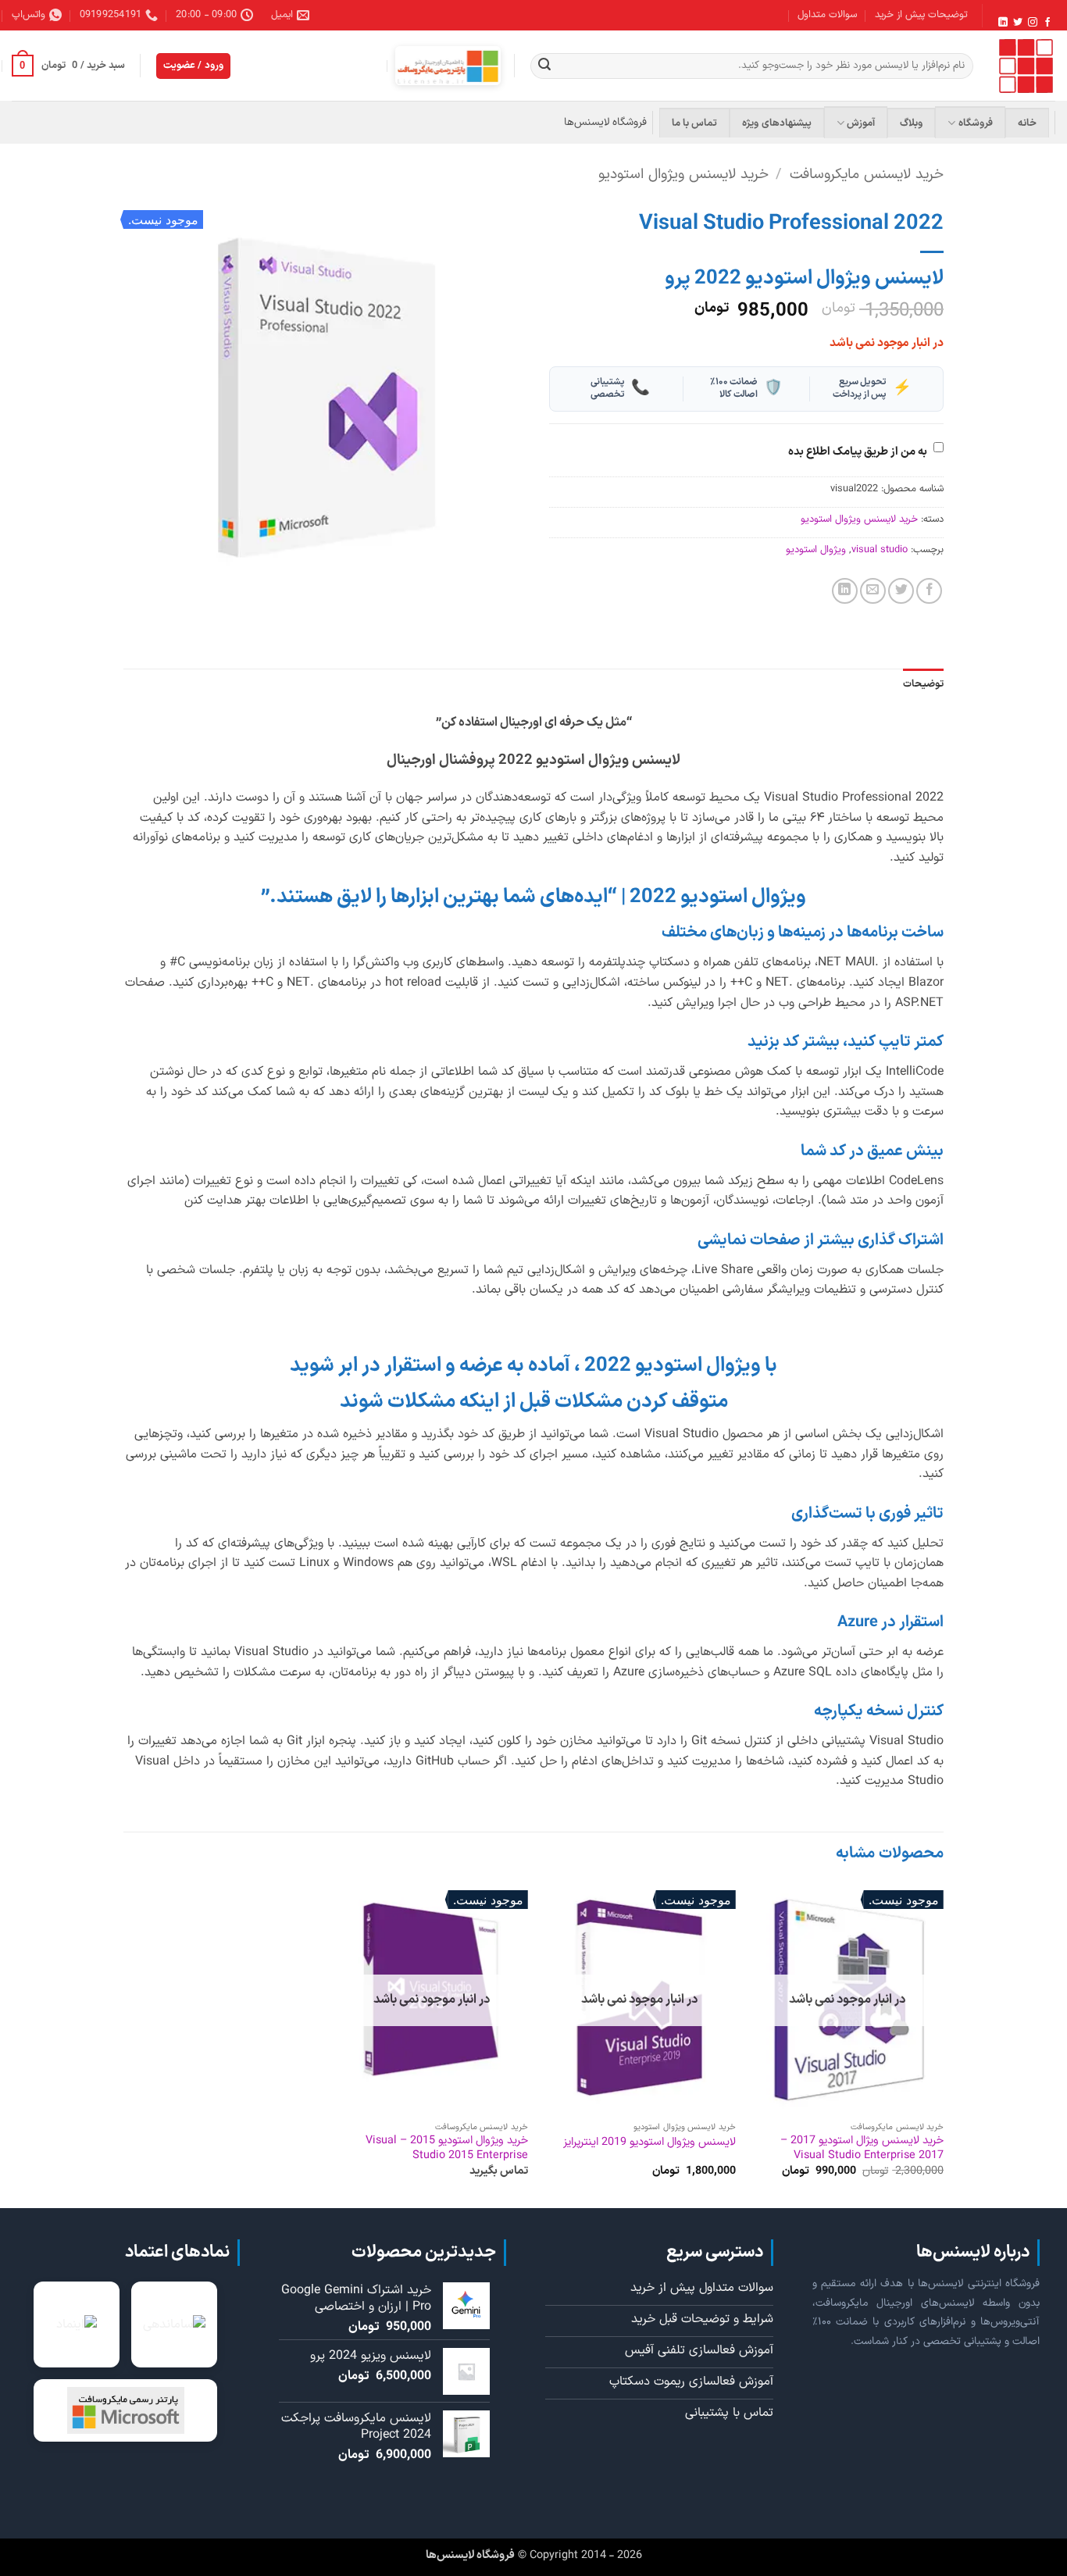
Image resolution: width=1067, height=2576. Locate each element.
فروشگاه (976, 123)
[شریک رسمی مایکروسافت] (448, 66)
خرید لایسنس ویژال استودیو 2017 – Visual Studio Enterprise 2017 (862, 2148)
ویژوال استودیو (816, 549)
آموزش (861, 123)
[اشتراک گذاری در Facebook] (929, 591)
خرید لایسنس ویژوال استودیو (683, 175)
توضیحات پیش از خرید (921, 14)
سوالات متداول (827, 14)
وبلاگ (911, 123)
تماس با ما (695, 123)
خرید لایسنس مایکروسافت (867, 175)
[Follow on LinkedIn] (1003, 23)
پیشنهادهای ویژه (776, 123)
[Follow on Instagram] (1033, 23)
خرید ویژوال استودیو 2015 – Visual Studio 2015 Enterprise (447, 2148)
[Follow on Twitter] (1018, 23)
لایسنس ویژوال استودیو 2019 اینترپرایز (649, 2143)
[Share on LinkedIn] (845, 591)
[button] (68, 66)
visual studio (880, 549)
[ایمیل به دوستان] (873, 591)
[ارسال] (544, 66)
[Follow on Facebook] (1047, 23)
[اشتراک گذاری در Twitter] (901, 591)
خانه (1027, 123)
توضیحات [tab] (923, 684)
